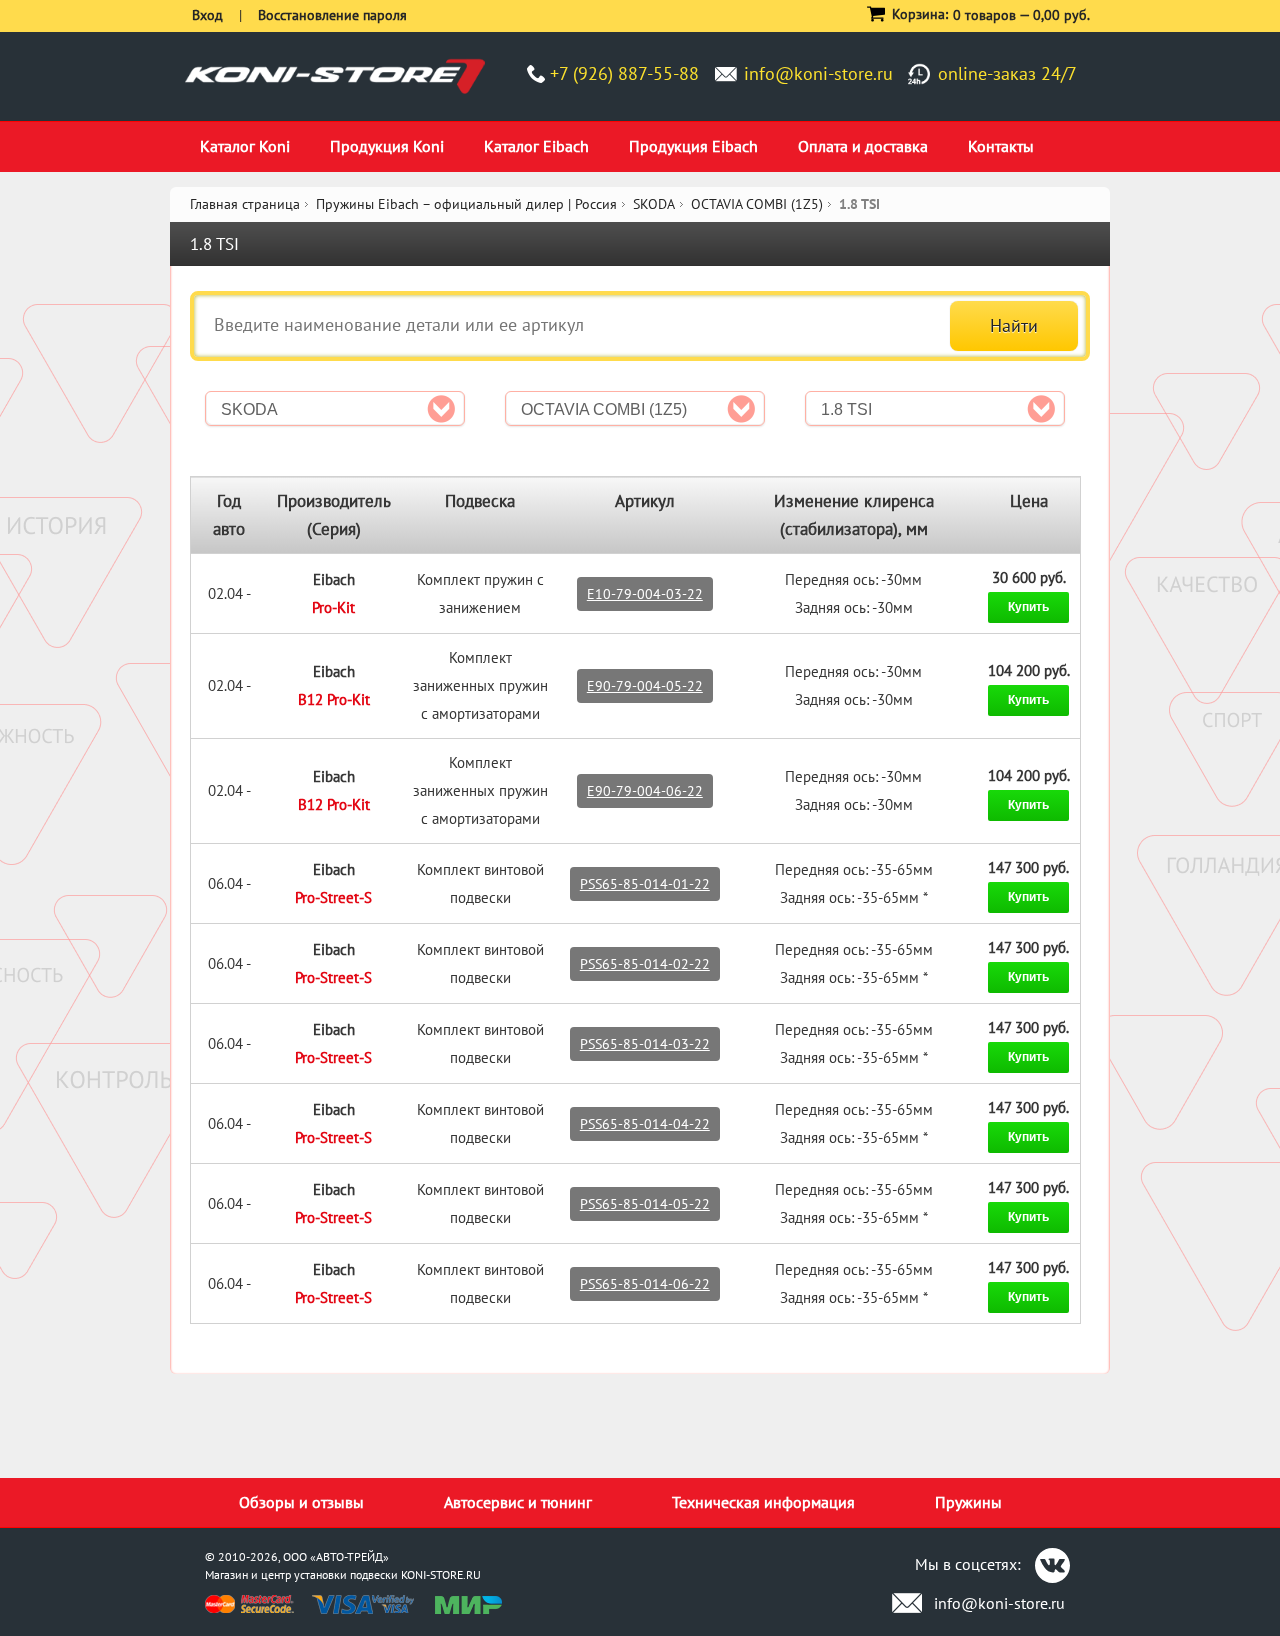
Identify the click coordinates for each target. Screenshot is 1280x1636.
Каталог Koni (245, 146)
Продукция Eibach (693, 146)
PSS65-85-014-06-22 (645, 1284)
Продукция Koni (387, 146)
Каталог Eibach (536, 146)
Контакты (1001, 146)
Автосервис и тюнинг (518, 1502)
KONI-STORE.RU (441, 1574)
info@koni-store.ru (818, 73)
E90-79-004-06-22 (645, 791)
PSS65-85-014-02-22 (645, 964)
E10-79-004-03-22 (645, 594)
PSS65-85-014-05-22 (645, 1204)
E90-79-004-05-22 (645, 686)
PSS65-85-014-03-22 (645, 1044)
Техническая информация (763, 1502)
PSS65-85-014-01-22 (645, 884)
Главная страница (245, 204)
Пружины (968, 1502)
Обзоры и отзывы (301, 1502)
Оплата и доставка (863, 146)
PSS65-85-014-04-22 (645, 1124)
